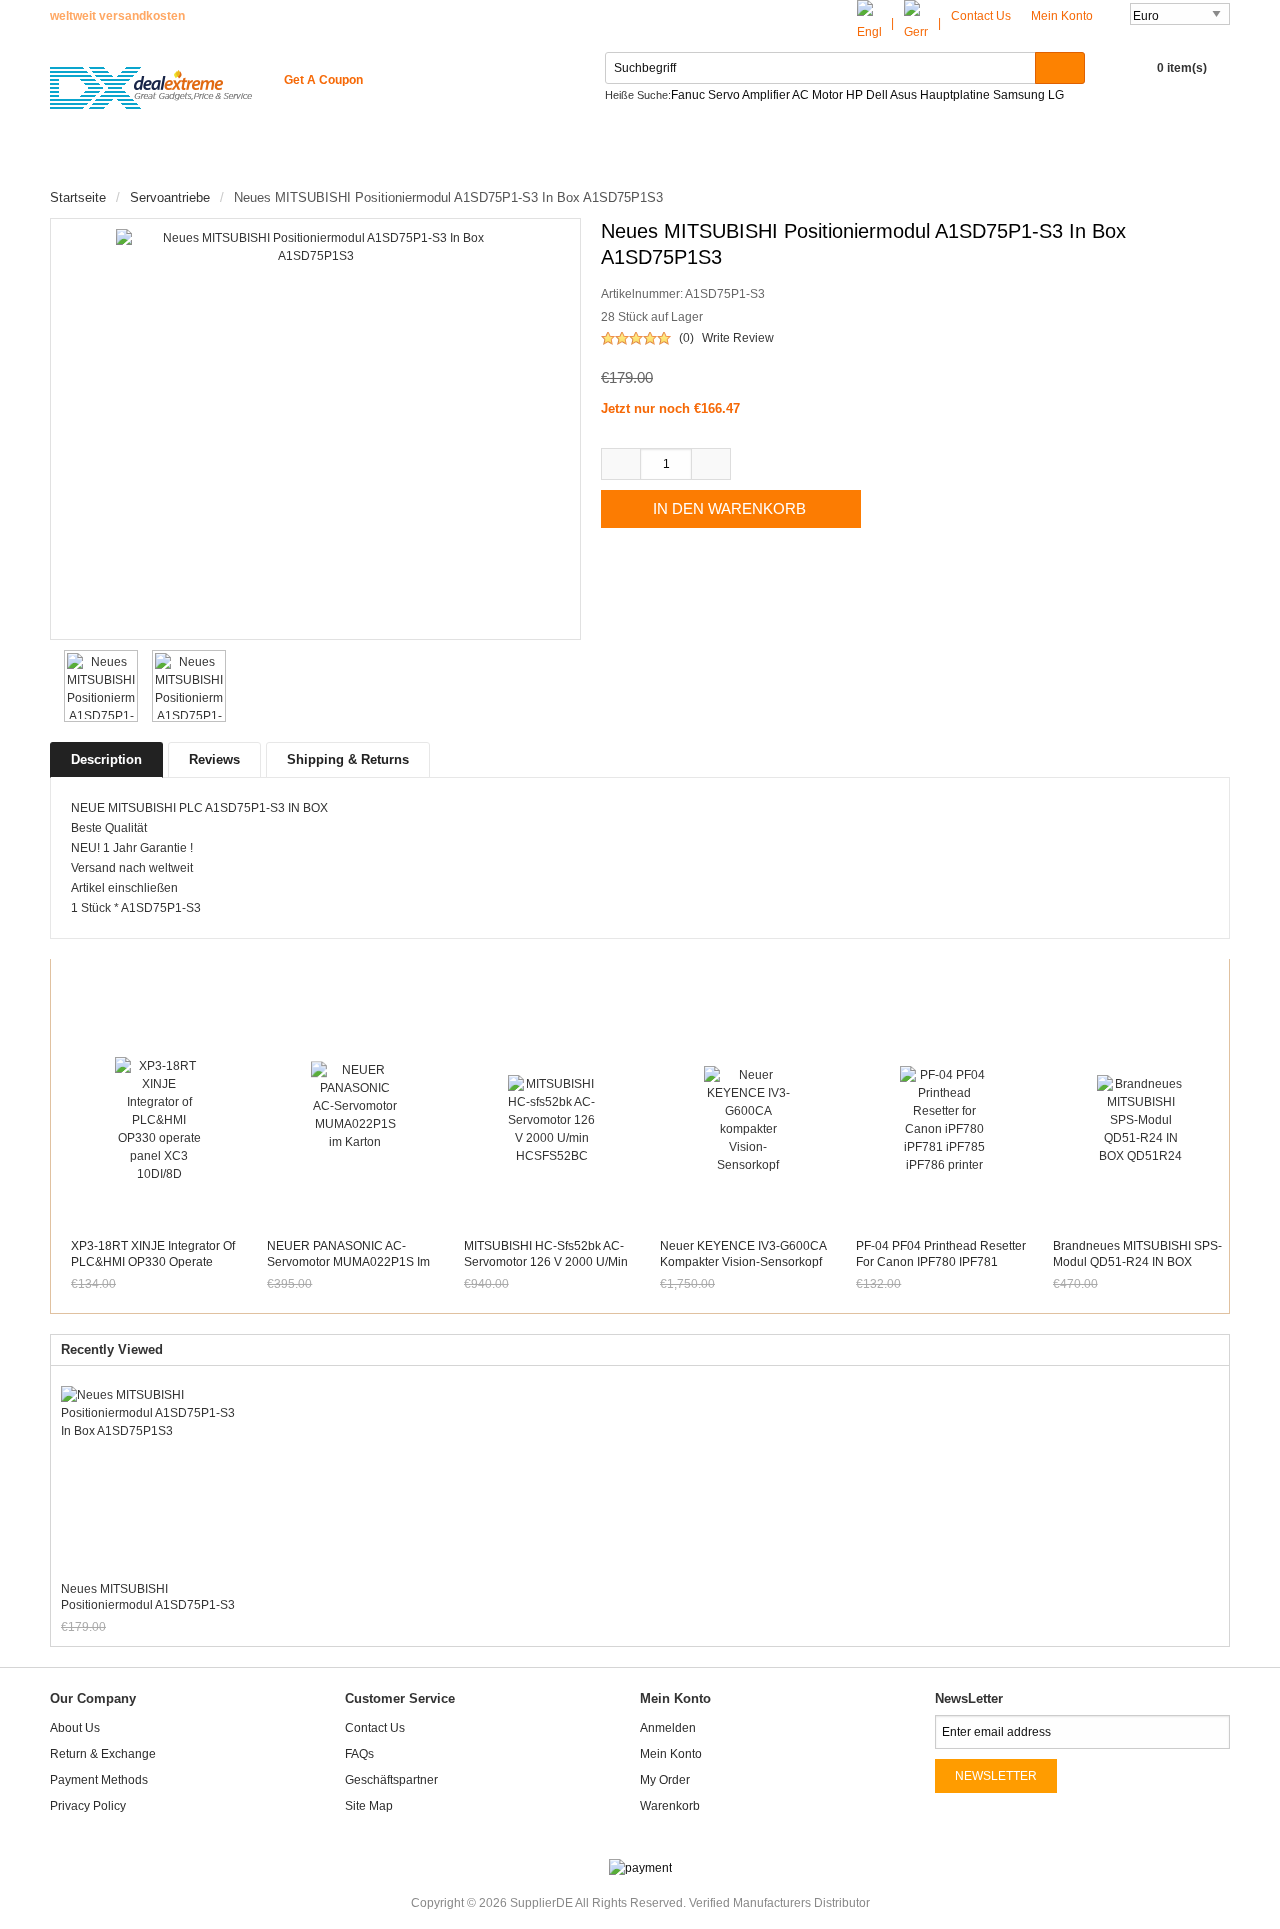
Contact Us (981, 16)
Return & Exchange (103, 1754)
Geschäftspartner (391, 1780)
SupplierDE (541, 1903)
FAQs (359, 1754)
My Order (665, 1780)
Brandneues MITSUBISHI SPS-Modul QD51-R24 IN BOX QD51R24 (1137, 1262)
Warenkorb (670, 1806)
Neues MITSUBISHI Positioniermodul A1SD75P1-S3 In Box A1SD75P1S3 (148, 1597)
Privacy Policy (88, 1806)
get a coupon (323, 80)
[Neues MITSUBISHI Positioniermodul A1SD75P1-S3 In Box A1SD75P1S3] (97, 686)
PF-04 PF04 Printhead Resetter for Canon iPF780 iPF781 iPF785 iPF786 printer (941, 1262)
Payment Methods (99, 1780)
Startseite (106, 160)
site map (369, 1806)
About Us (75, 1728)
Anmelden (668, 1728)
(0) (686, 338)
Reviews (214, 759)
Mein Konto (1063, 16)
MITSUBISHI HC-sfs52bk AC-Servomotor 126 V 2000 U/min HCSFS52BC (546, 1262)
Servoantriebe (170, 197)
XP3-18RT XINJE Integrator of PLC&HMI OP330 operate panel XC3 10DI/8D (153, 1262)
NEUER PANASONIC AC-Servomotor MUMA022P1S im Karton (348, 1262)
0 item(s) (1182, 68)
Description (106, 759)
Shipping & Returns (348, 759)
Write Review (738, 338)
